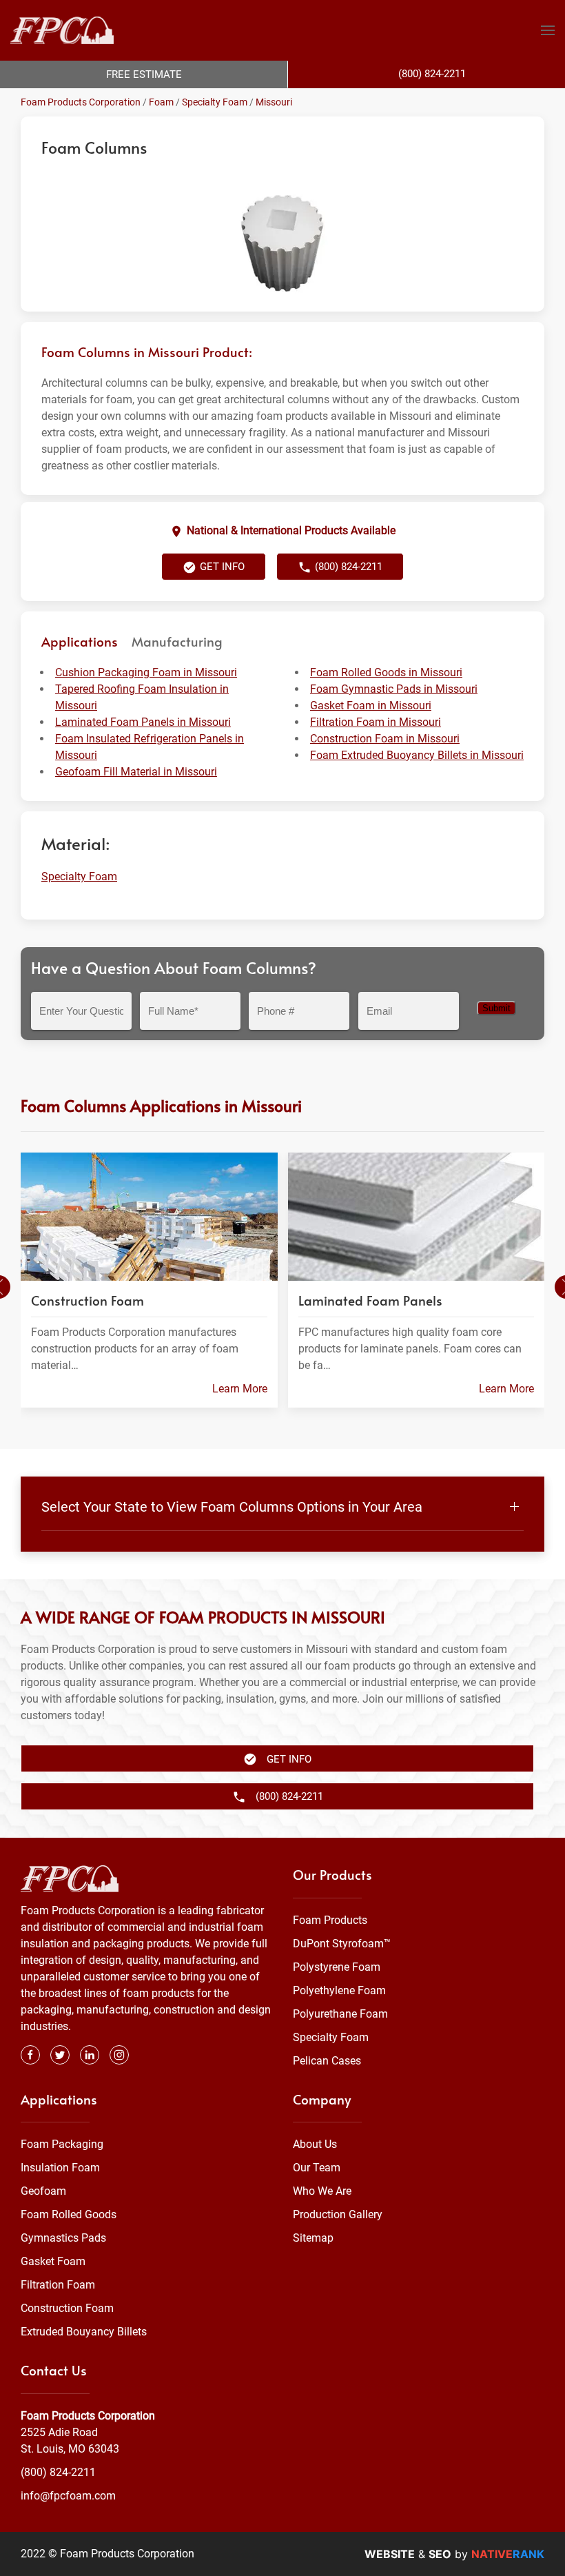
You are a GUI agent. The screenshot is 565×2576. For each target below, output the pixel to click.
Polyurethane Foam (340, 2014)
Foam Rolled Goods (69, 2214)
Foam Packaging (62, 2144)
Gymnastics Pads (63, 2238)
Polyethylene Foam (339, 1990)
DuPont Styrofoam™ (342, 1944)
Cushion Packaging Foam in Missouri (146, 672)
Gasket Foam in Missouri (371, 706)
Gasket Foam (53, 2261)
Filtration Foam (58, 2285)
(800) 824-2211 (58, 2472)
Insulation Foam (60, 2168)
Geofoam (43, 2191)
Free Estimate (144, 74)
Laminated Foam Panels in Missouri (143, 722)
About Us (315, 2144)
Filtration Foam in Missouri (376, 722)
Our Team (317, 2168)
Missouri (274, 102)
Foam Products (330, 1920)
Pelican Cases (327, 2061)
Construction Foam (67, 2308)
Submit (496, 1008)
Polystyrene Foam (337, 1967)
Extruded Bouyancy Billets (84, 2332)
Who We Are (322, 2191)
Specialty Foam (215, 102)
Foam (161, 102)
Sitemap (313, 2238)
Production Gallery (338, 2214)
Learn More (240, 1389)
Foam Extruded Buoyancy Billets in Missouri (417, 755)
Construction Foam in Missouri (385, 739)
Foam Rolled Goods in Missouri (386, 672)
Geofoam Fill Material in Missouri (136, 772)
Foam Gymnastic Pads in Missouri (394, 689)
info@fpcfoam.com (68, 2496)
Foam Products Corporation (81, 102)
